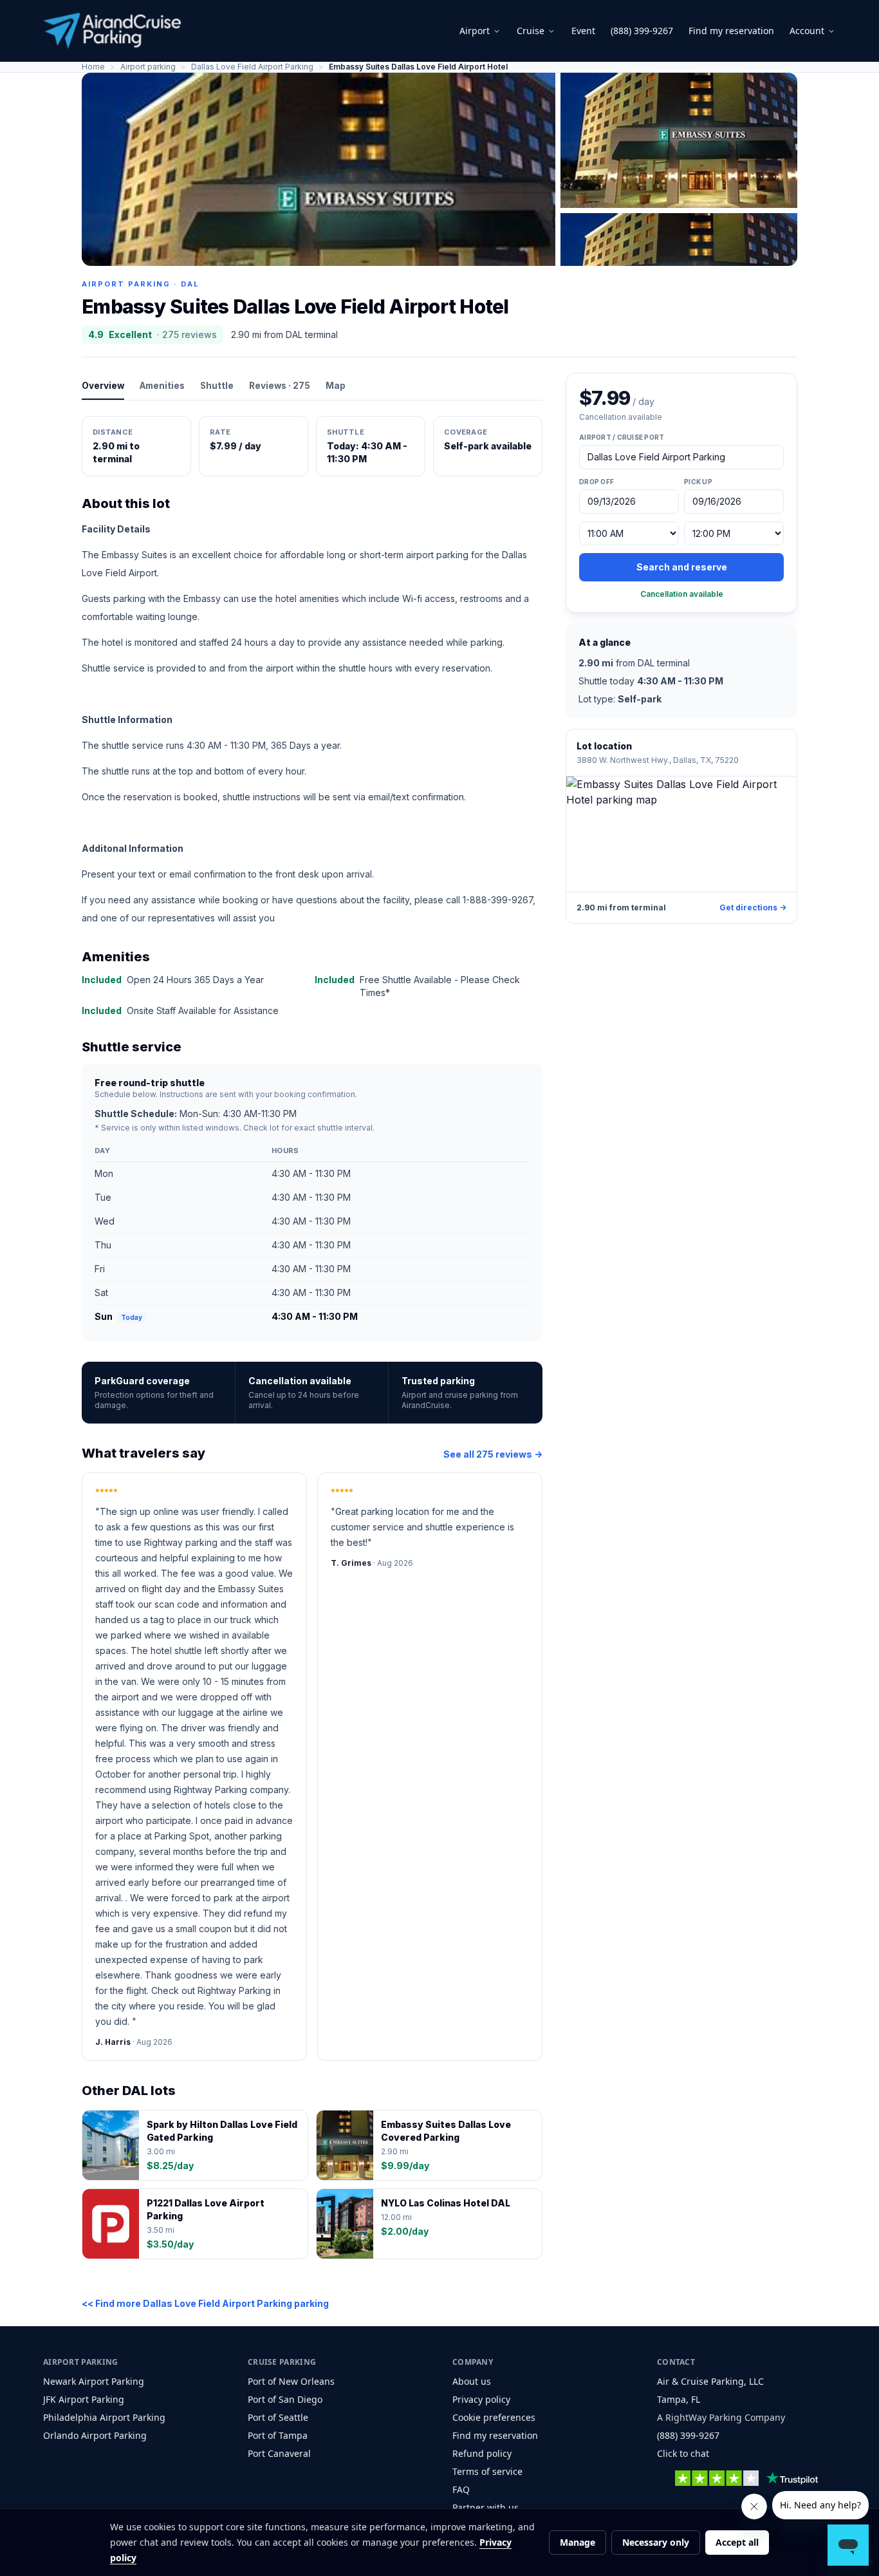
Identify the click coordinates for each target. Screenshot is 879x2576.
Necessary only (656, 2542)
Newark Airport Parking (94, 2381)
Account (807, 31)
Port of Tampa (278, 2435)
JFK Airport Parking (84, 2399)
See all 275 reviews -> (493, 1454)
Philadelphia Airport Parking (104, 2417)
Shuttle (217, 386)
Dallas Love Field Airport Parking (252, 67)
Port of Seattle (278, 2417)
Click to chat (683, 2453)
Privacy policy (481, 2399)
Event (583, 31)
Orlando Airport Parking (95, 2435)
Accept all (737, 2542)
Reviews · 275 (280, 386)
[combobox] (681, 457)
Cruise (531, 31)
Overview (103, 386)
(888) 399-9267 (642, 31)
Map (336, 386)
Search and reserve (682, 567)
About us (472, 2381)
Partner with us (486, 2507)
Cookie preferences (494, 2417)
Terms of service (487, 2471)
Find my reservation (731, 31)
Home (93, 67)
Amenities (162, 386)
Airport (475, 31)
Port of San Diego (285, 2399)
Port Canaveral (279, 2453)
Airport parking (148, 67)
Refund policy (482, 2453)
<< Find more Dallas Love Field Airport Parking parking (205, 2303)
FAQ (461, 2489)
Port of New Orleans (291, 2381)
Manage (578, 2542)
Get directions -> (753, 907)
